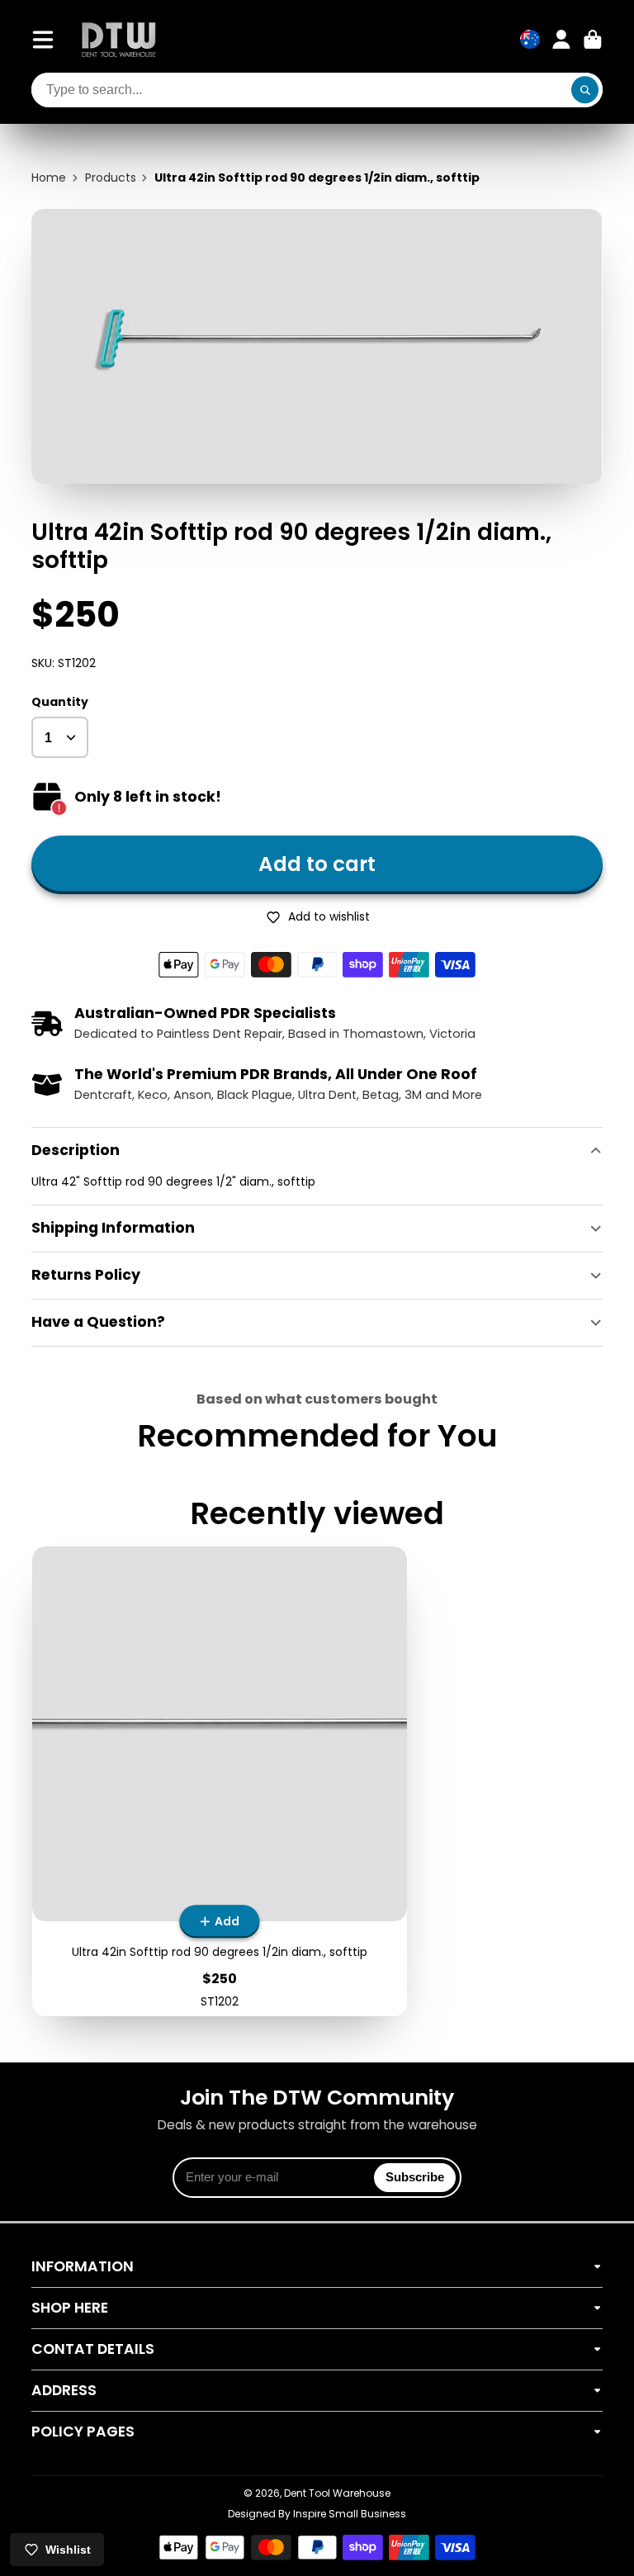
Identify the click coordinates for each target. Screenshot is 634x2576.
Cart (593, 40)
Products (111, 178)
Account (561, 40)
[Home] (119, 39)
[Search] (585, 90)
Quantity (60, 702)
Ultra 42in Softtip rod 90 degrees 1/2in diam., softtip (220, 1781)
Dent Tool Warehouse (337, 2493)
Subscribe (415, 2177)
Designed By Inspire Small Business (317, 2514)
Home (49, 178)
